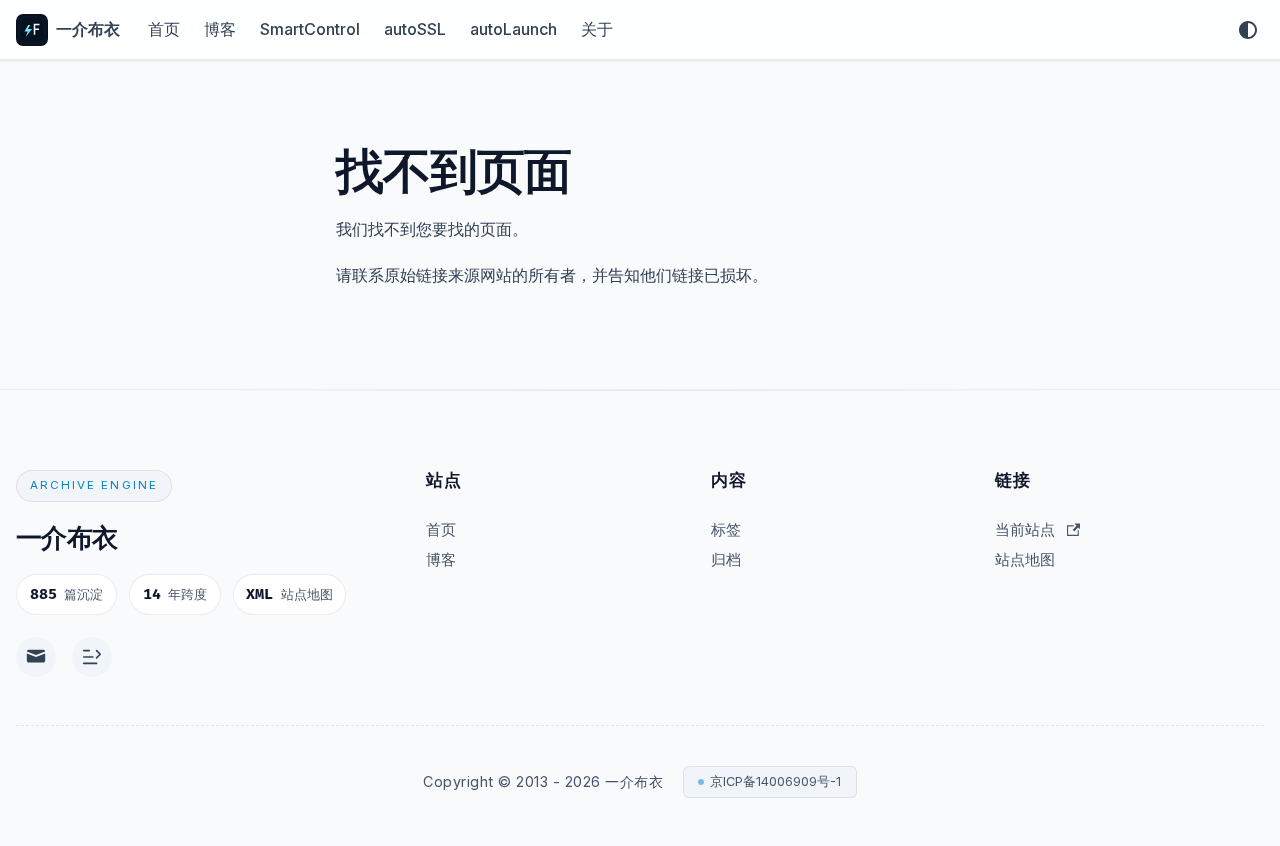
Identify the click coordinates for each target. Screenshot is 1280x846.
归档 (726, 559)
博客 (220, 29)
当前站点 (1025, 529)
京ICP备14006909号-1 (775, 781)
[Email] (36, 657)
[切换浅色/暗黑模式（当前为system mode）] (1248, 30)
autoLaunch (513, 29)
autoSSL (415, 29)
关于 (597, 29)
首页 (164, 29)
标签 (726, 529)
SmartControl (310, 29)
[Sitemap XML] (92, 657)
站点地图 (1025, 559)
